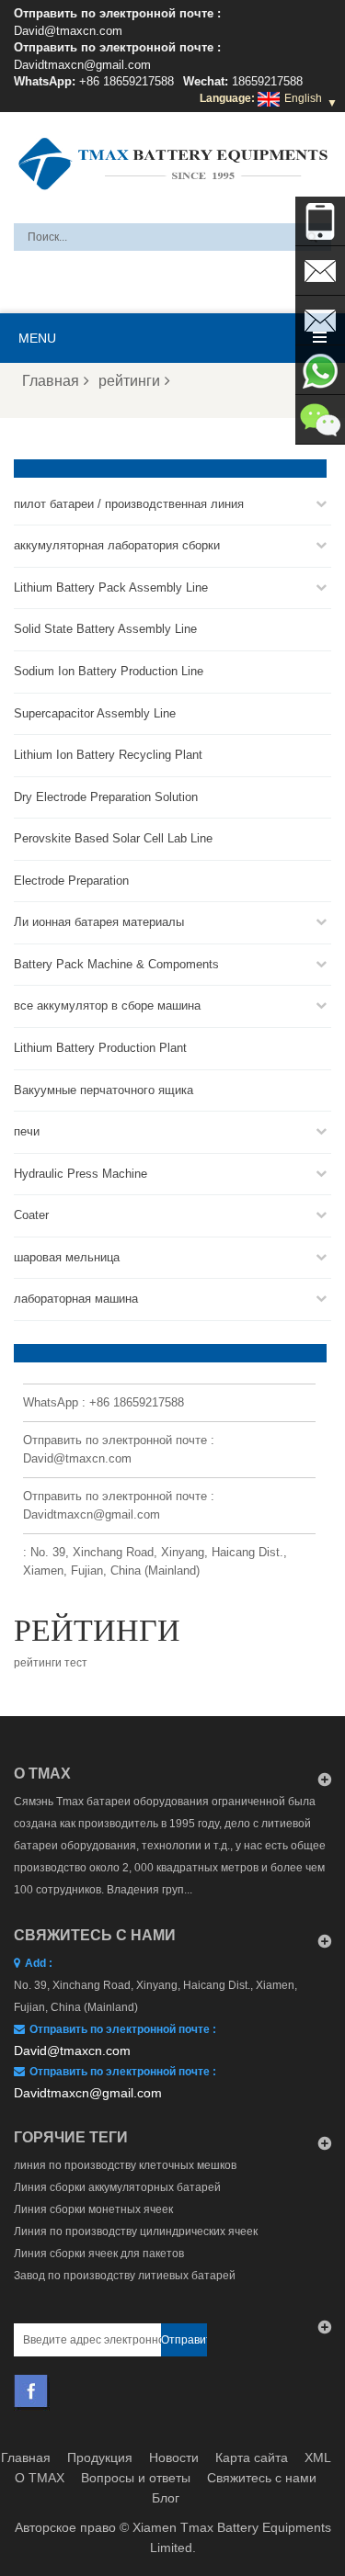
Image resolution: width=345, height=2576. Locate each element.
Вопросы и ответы (136, 2478)
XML (318, 2457)
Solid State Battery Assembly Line (105, 629)
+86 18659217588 (126, 81)
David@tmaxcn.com (68, 31)
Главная (51, 381)
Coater (31, 1215)
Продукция (100, 2457)
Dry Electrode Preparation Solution (106, 797)
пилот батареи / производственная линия (129, 504)
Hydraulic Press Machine (80, 1174)
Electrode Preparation (71, 881)
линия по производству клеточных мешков (125, 2165)
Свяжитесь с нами (262, 2478)
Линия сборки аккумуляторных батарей (117, 2187)
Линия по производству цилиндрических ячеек (136, 2231)
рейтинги (129, 381)
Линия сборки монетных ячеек (93, 2209)
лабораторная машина (76, 1299)
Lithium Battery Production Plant (100, 1048)
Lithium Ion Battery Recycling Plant (108, 755)
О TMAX (40, 2478)
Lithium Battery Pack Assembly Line (111, 588)
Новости (174, 2457)
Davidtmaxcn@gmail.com (82, 65)
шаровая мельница (67, 1257)
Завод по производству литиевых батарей (125, 2276)
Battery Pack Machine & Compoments (116, 964)
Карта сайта (252, 2457)
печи (27, 1131)
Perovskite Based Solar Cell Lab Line (113, 838)
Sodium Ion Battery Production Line (109, 671)
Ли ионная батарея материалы (99, 922)
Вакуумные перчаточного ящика (103, 1090)
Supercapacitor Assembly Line (95, 713)
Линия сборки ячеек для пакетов (99, 2254)
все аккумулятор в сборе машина (107, 1006)
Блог (166, 2498)
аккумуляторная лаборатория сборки (117, 545)
